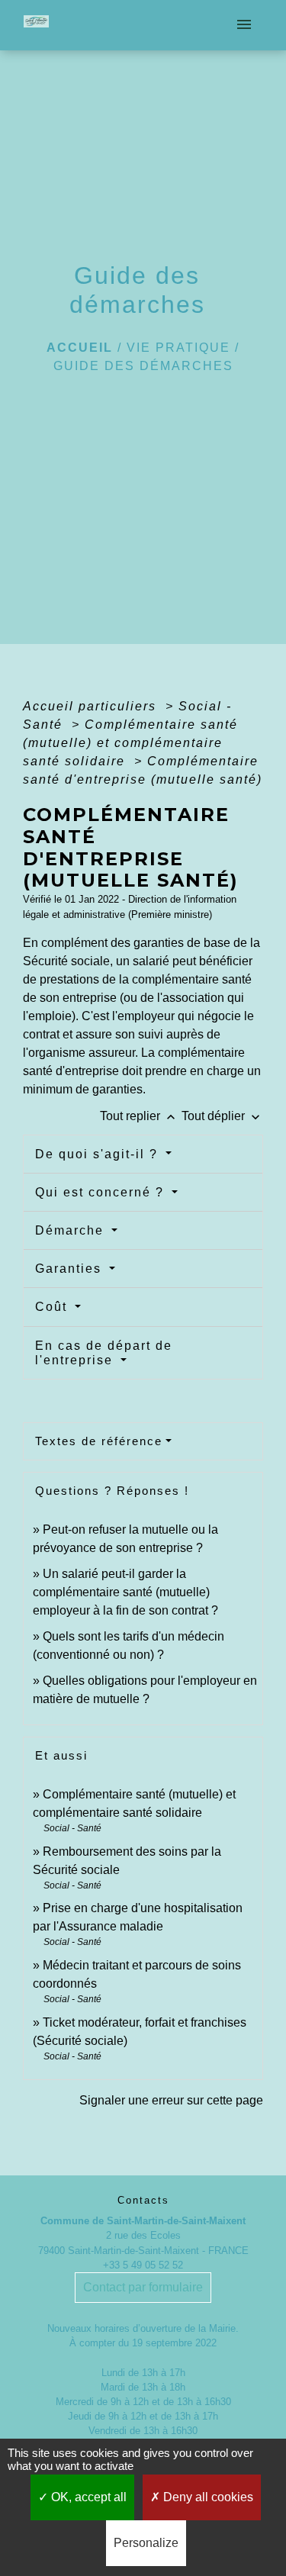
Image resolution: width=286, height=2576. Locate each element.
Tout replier (139, 1116)
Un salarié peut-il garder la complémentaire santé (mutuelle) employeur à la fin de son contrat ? (125, 1592)
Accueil (80, 348)
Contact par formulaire (143, 2287)
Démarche (72, 1230)
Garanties (71, 1269)
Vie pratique (178, 348)
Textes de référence (99, 1441)
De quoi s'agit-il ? (99, 1154)
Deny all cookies (207, 2497)
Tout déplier (222, 1116)
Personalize (146, 2543)
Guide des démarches (143, 366)
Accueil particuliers (92, 706)
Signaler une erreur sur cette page (171, 2100)
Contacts (143, 2200)
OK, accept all (87, 2497)
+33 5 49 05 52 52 (143, 2265)
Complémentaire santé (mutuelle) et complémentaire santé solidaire (130, 743)
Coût (53, 1307)
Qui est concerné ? (102, 1192)
